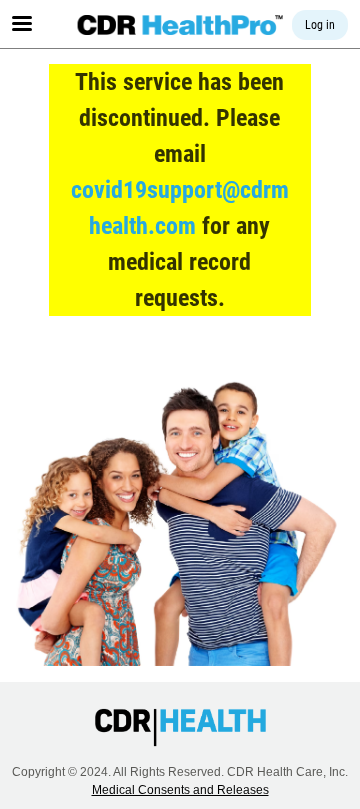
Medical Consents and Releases (180, 790)
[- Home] (180, 25)
